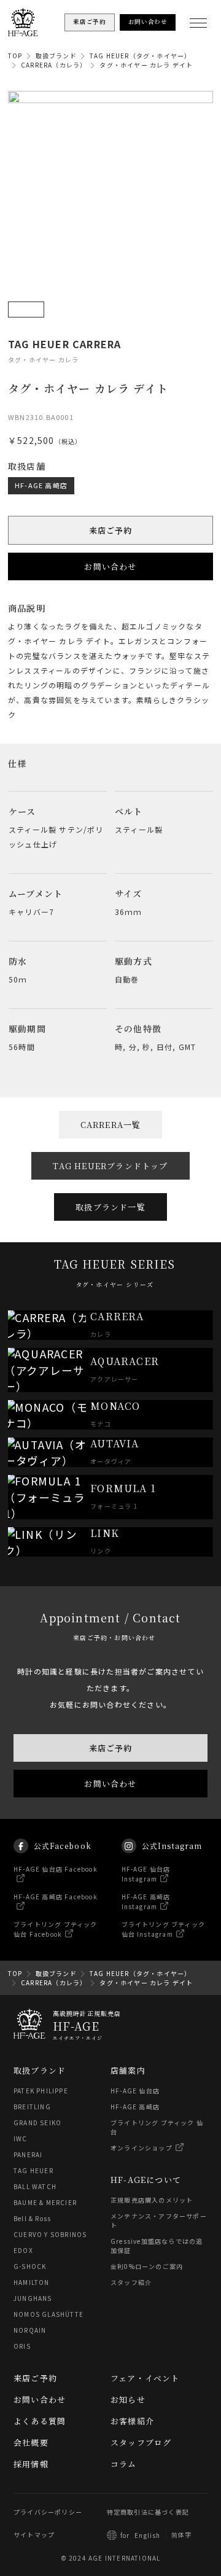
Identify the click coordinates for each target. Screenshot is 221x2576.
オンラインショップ (142, 2148)
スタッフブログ (141, 2442)
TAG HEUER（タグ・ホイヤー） (141, 56)
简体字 (182, 2535)
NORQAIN (30, 2330)
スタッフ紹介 (131, 2282)
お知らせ (128, 2399)
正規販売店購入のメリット (152, 2200)
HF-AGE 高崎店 (41, 485)
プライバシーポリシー (48, 2512)
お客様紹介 (132, 2421)
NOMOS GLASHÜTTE (48, 2314)
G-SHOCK (30, 2266)
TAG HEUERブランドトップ (110, 1166)
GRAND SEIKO (37, 2123)
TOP (15, 56)
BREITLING (32, 2107)
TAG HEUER (33, 2170)
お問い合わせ (110, 566)
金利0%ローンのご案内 (147, 2266)
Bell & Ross (32, 2218)
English (147, 2535)
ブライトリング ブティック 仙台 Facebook (56, 1929)
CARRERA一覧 (111, 1125)
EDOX (23, 2250)
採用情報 (31, 2464)
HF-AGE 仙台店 (135, 2091)
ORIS (22, 2346)
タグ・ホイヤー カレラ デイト (146, 65)
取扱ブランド (56, 56)
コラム (124, 2464)
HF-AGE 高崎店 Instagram (146, 1901)
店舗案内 (128, 2070)
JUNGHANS (33, 2298)
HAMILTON (32, 2282)
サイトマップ (34, 2535)
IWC (21, 2138)
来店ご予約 (111, 530)
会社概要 (31, 2442)
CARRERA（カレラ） (54, 65)
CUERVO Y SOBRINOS (50, 2234)
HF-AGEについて (146, 2180)
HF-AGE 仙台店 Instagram (146, 1874)
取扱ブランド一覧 (110, 1207)
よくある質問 (40, 2421)
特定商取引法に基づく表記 (148, 2512)
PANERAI (28, 2154)
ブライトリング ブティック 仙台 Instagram (164, 1929)
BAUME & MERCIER (45, 2202)
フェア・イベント (145, 2378)
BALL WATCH (35, 2186)
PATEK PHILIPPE (41, 2091)
